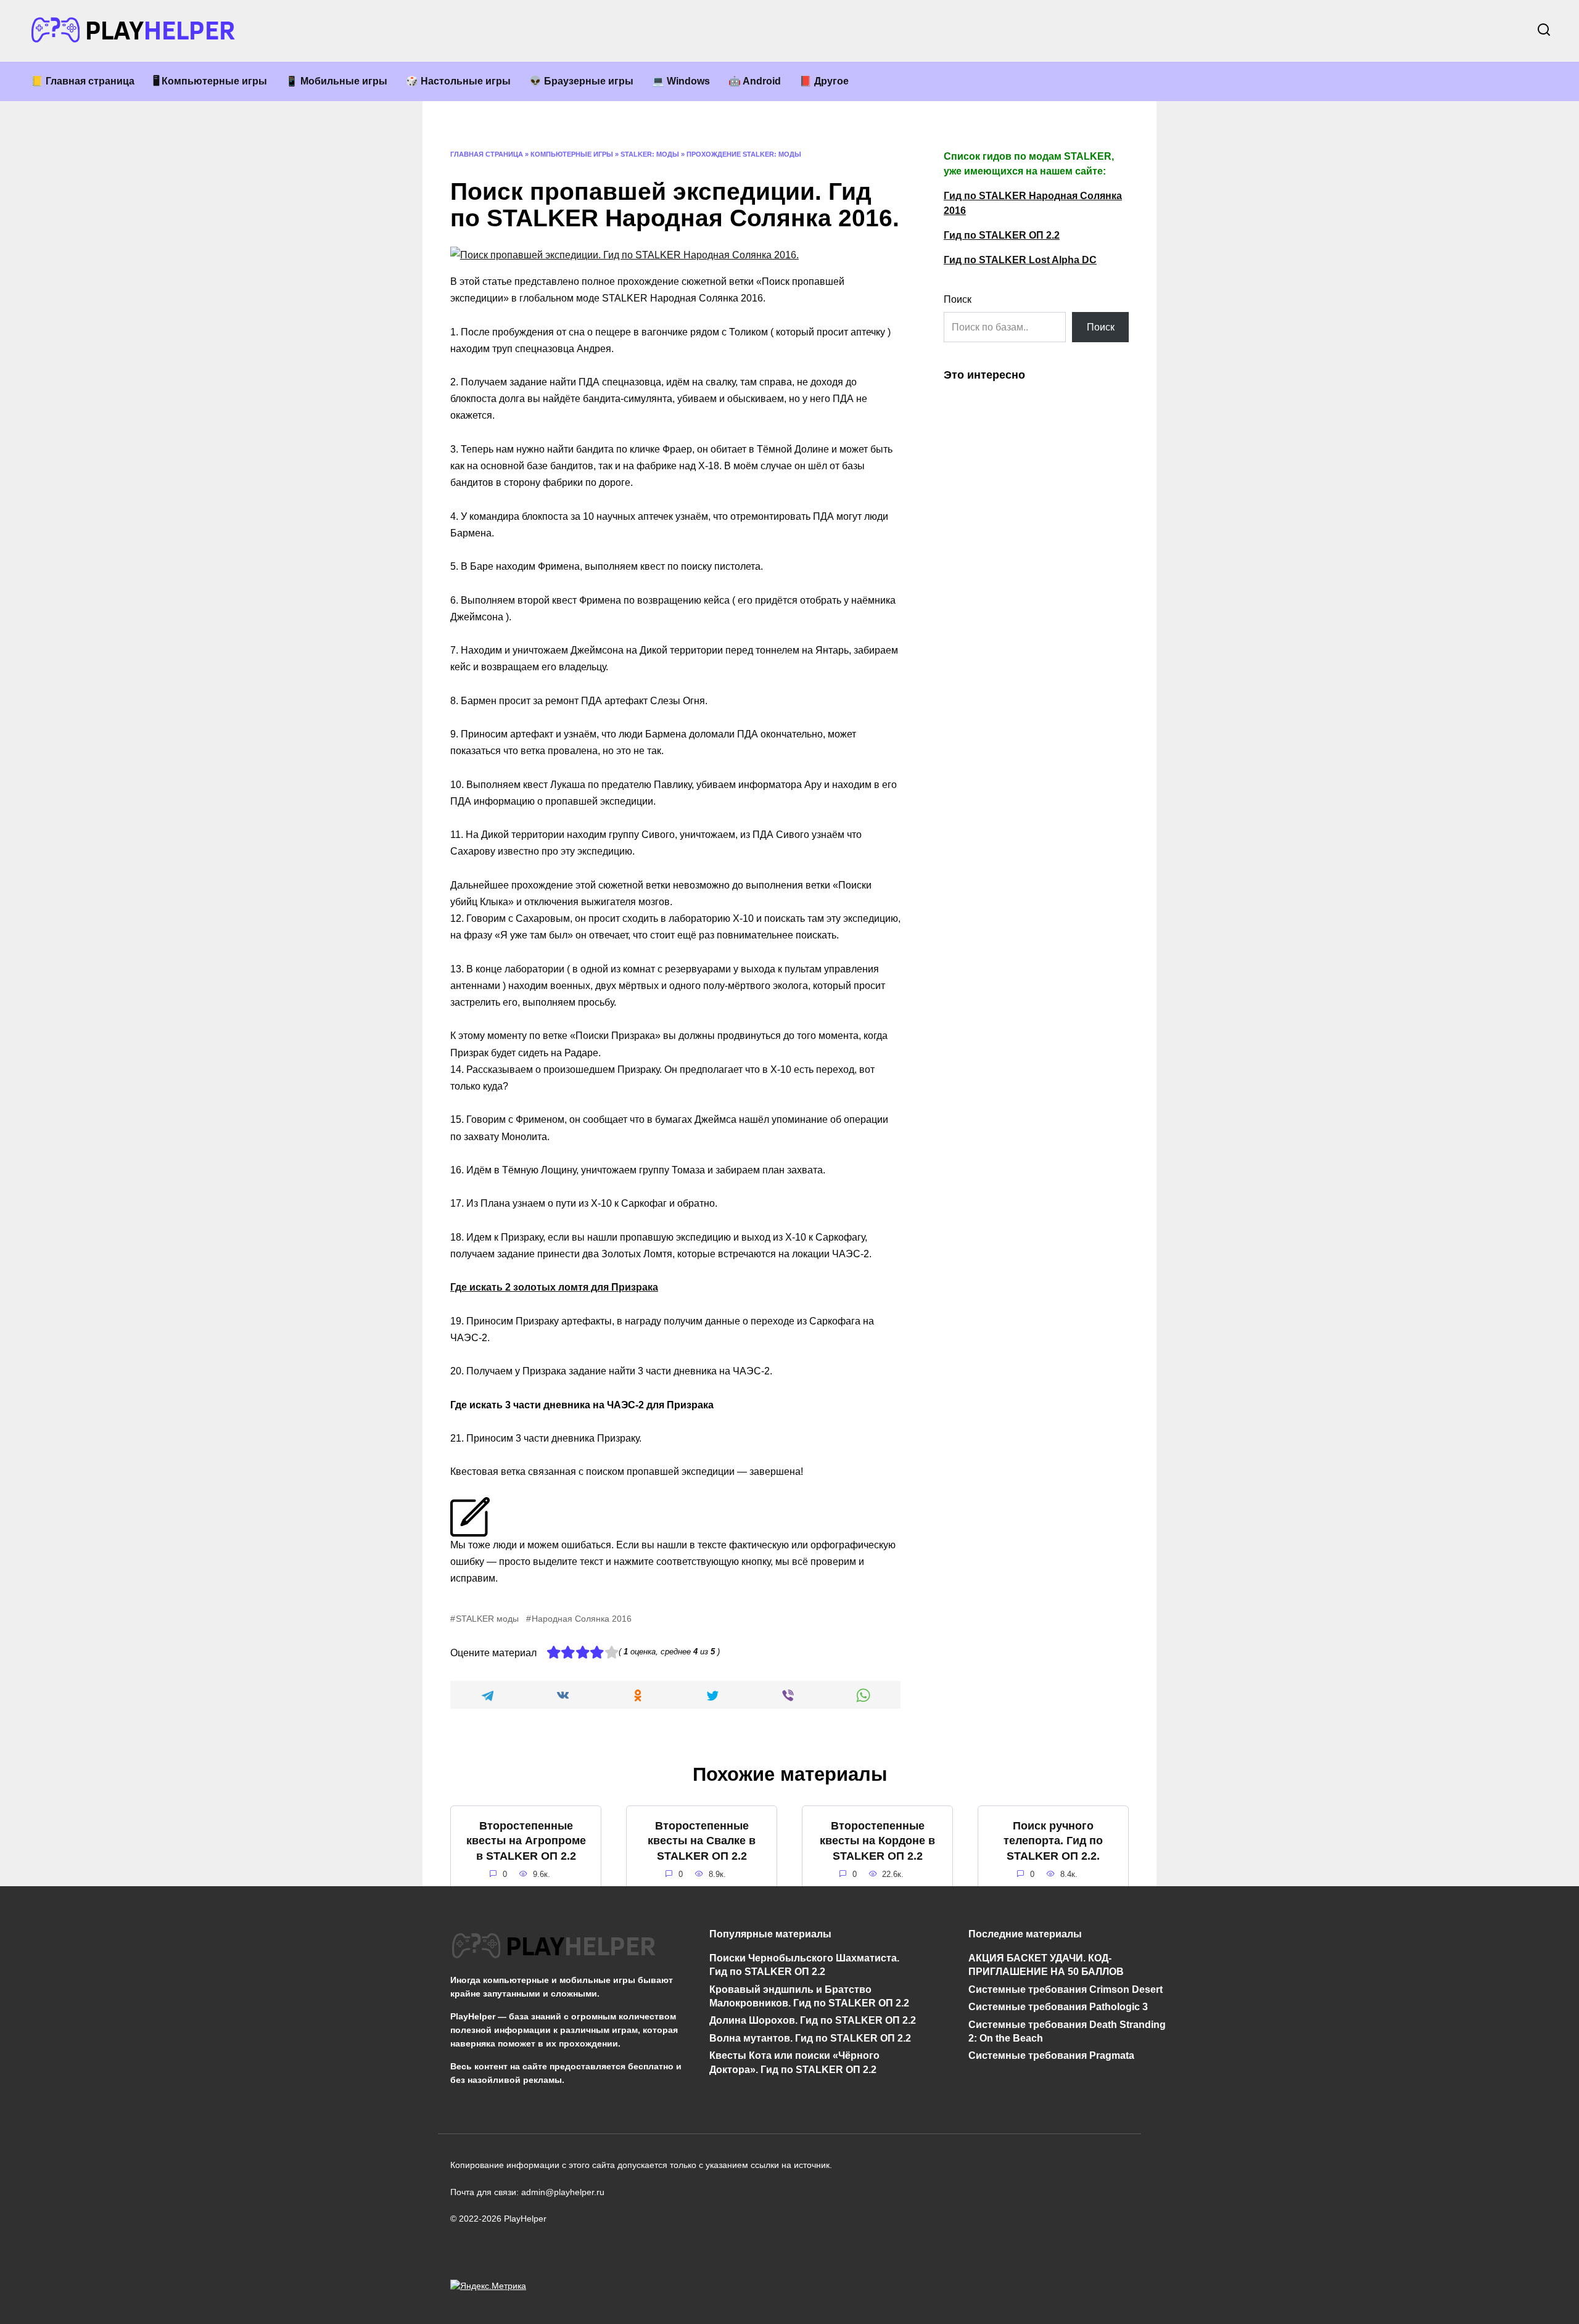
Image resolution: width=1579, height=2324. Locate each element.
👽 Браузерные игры (581, 81)
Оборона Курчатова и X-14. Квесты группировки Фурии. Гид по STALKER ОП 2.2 (877, 1971)
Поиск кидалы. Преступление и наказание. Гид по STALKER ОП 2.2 (702, 1967)
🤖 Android (755, 81)
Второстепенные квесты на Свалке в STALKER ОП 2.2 (702, 1841)
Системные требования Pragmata (1051, 2055)
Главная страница (487, 154)
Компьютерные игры (572, 154)
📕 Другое (824, 81)
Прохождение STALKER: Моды (744, 154)
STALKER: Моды (650, 154)
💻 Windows (681, 81)
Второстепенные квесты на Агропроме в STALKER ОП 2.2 (526, 1841)
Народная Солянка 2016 (582, 1619)
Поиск (958, 299)
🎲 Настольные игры (458, 81)
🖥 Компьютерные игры (210, 81)
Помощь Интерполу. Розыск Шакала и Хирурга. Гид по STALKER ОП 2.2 (526, 1967)
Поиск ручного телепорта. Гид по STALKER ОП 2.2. (1053, 1841)
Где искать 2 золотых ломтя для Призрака (554, 1287)
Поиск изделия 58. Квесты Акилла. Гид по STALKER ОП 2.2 (1053, 1963)
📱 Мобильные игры (336, 81)
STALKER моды (487, 1619)
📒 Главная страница (83, 81)
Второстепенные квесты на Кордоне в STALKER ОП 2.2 (877, 1841)
